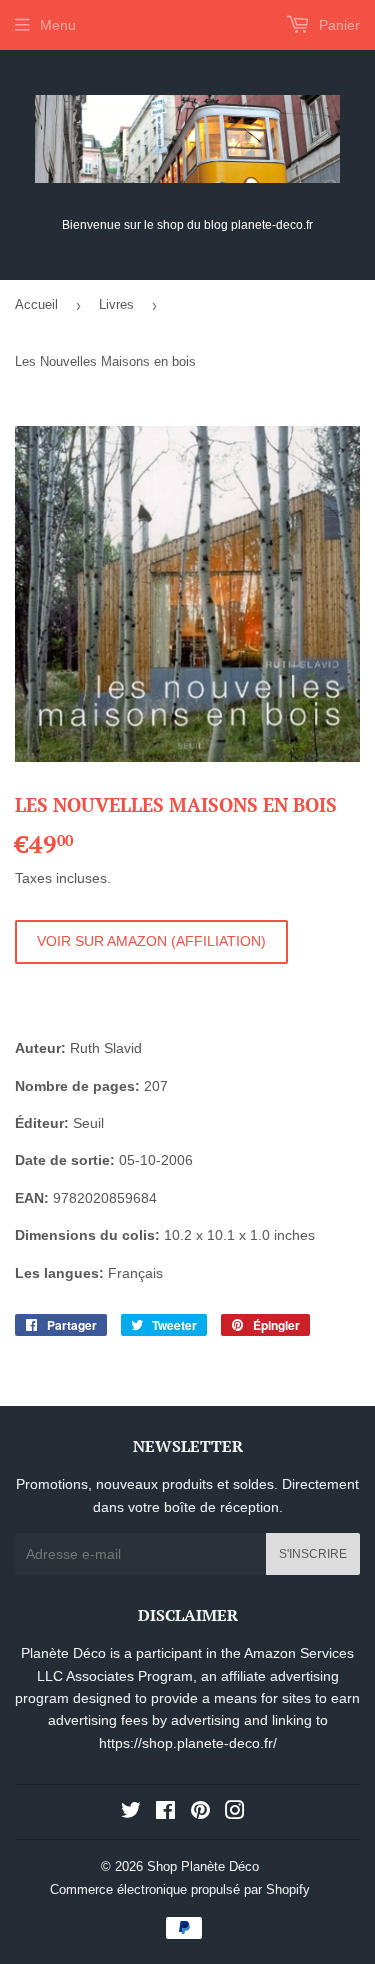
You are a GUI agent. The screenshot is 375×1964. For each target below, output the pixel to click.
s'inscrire (313, 1554)
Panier (337, 25)
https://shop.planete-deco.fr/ (188, 1743)
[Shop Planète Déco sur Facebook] (165, 1813)
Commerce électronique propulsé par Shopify (180, 1889)
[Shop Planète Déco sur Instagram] (235, 1813)
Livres (116, 304)
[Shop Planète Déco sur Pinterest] (200, 1813)
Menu (58, 25)
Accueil (36, 304)
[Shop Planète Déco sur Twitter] (131, 1813)
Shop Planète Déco (203, 1866)
